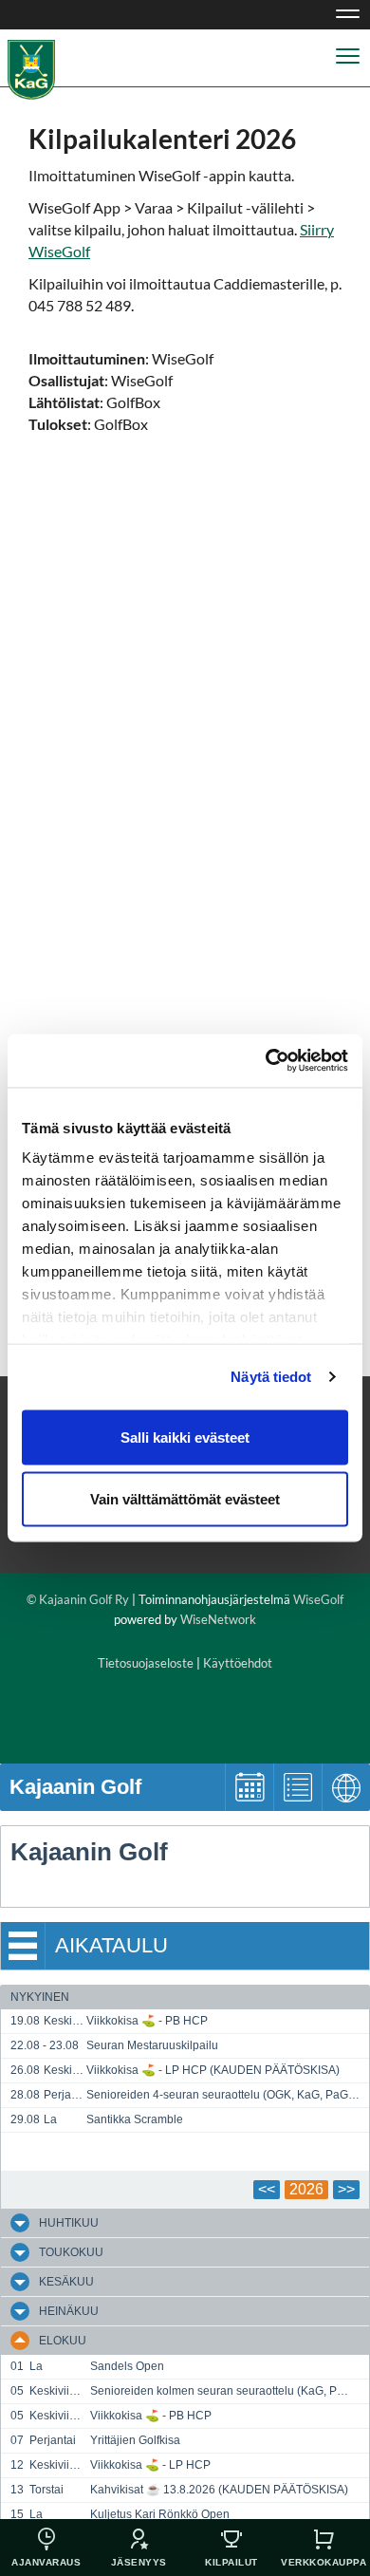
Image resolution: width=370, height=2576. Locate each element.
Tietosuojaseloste (146, 1663)
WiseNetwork (218, 1619)
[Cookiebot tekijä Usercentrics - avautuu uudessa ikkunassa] (266, 1061)
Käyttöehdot (238, 1663)
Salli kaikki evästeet (185, 1437)
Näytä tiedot (271, 1377)
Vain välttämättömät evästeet (185, 1499)
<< (267, 2189)
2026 (306, 2189)
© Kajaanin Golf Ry (78, 1599)
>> (346, 2189)
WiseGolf (318, 1599)
